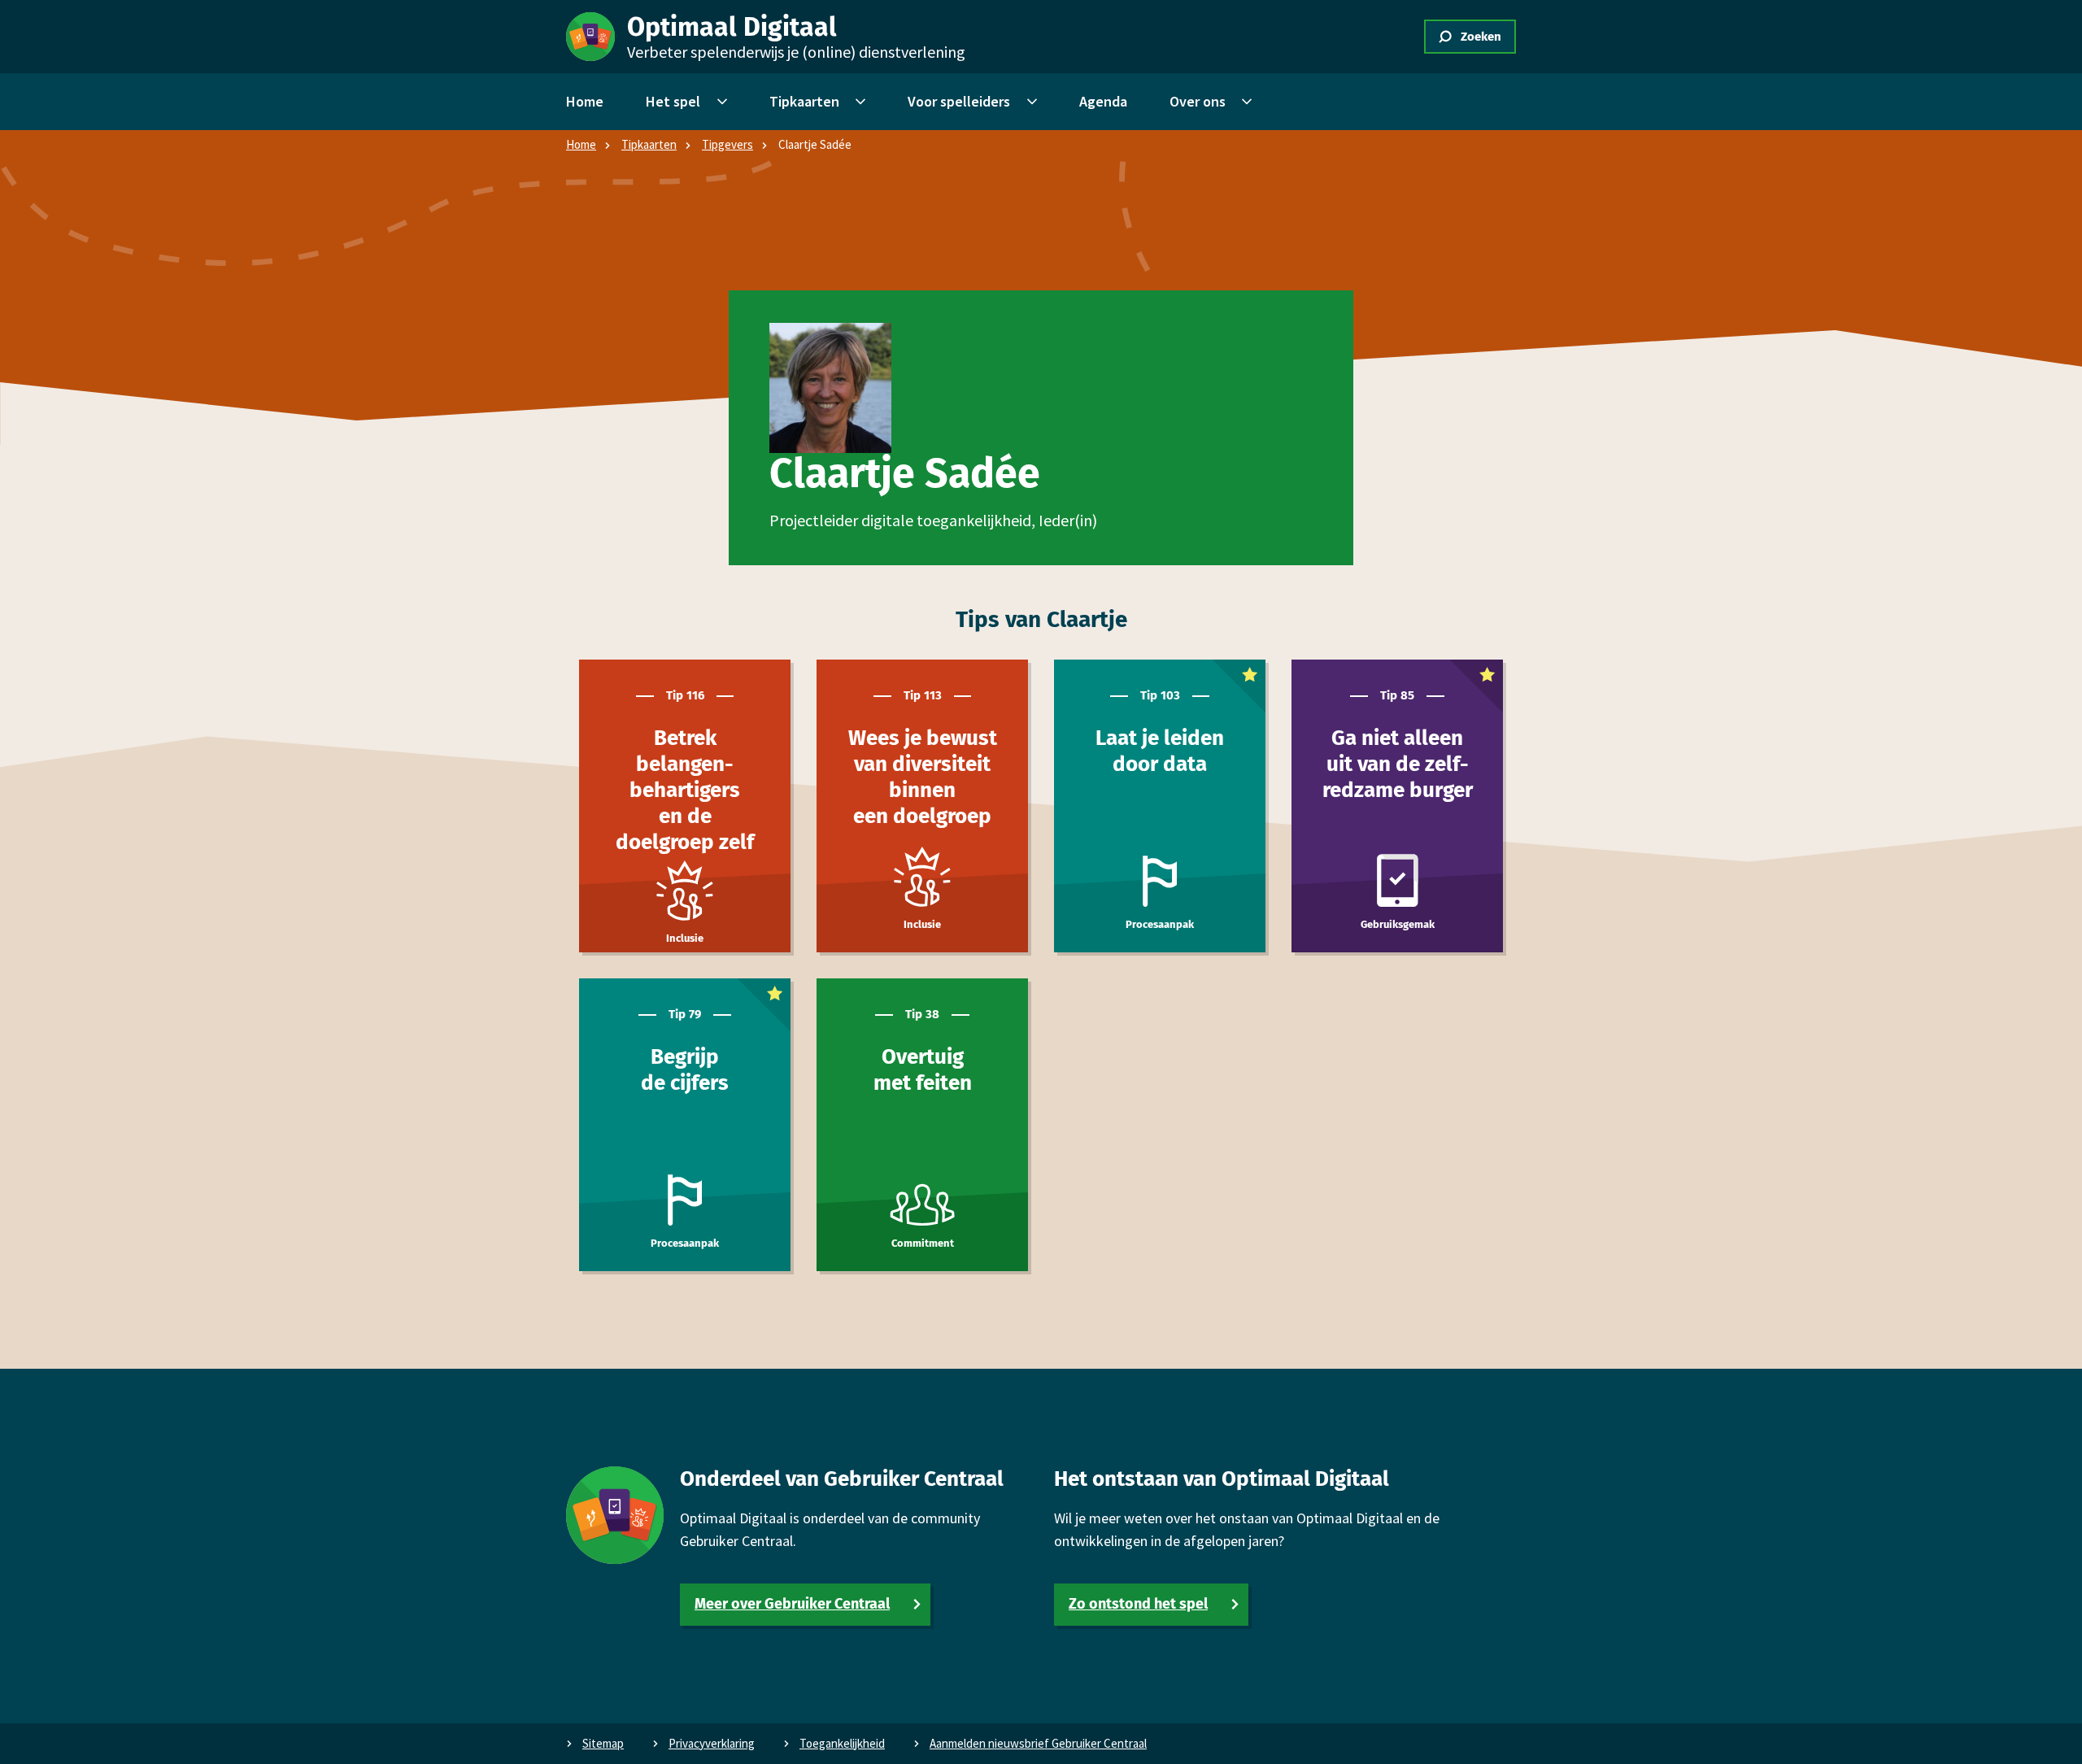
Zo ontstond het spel (1138, 1604)
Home (581, 144)
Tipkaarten (649, 144)
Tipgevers (727, 144)
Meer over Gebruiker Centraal (792, 1604)
